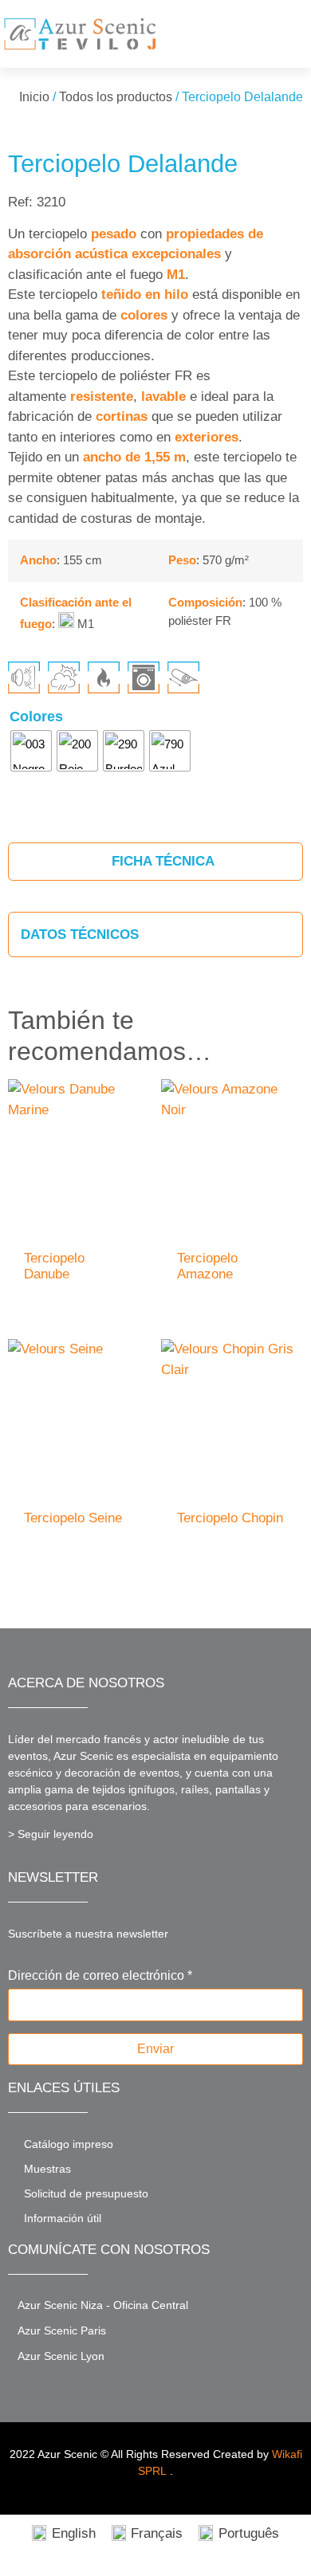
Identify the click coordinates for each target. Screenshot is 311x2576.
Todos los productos (116, 97)
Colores (36, 717)
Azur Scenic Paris (62, 2331)
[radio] (31, 751)
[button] (292, 34)
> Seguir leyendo (51, 1834)
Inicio (34, 97)
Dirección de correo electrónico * (100, 1976)
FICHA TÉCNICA (161, 861)
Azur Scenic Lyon (61, 2356)
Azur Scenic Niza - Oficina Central (103, 2305)
